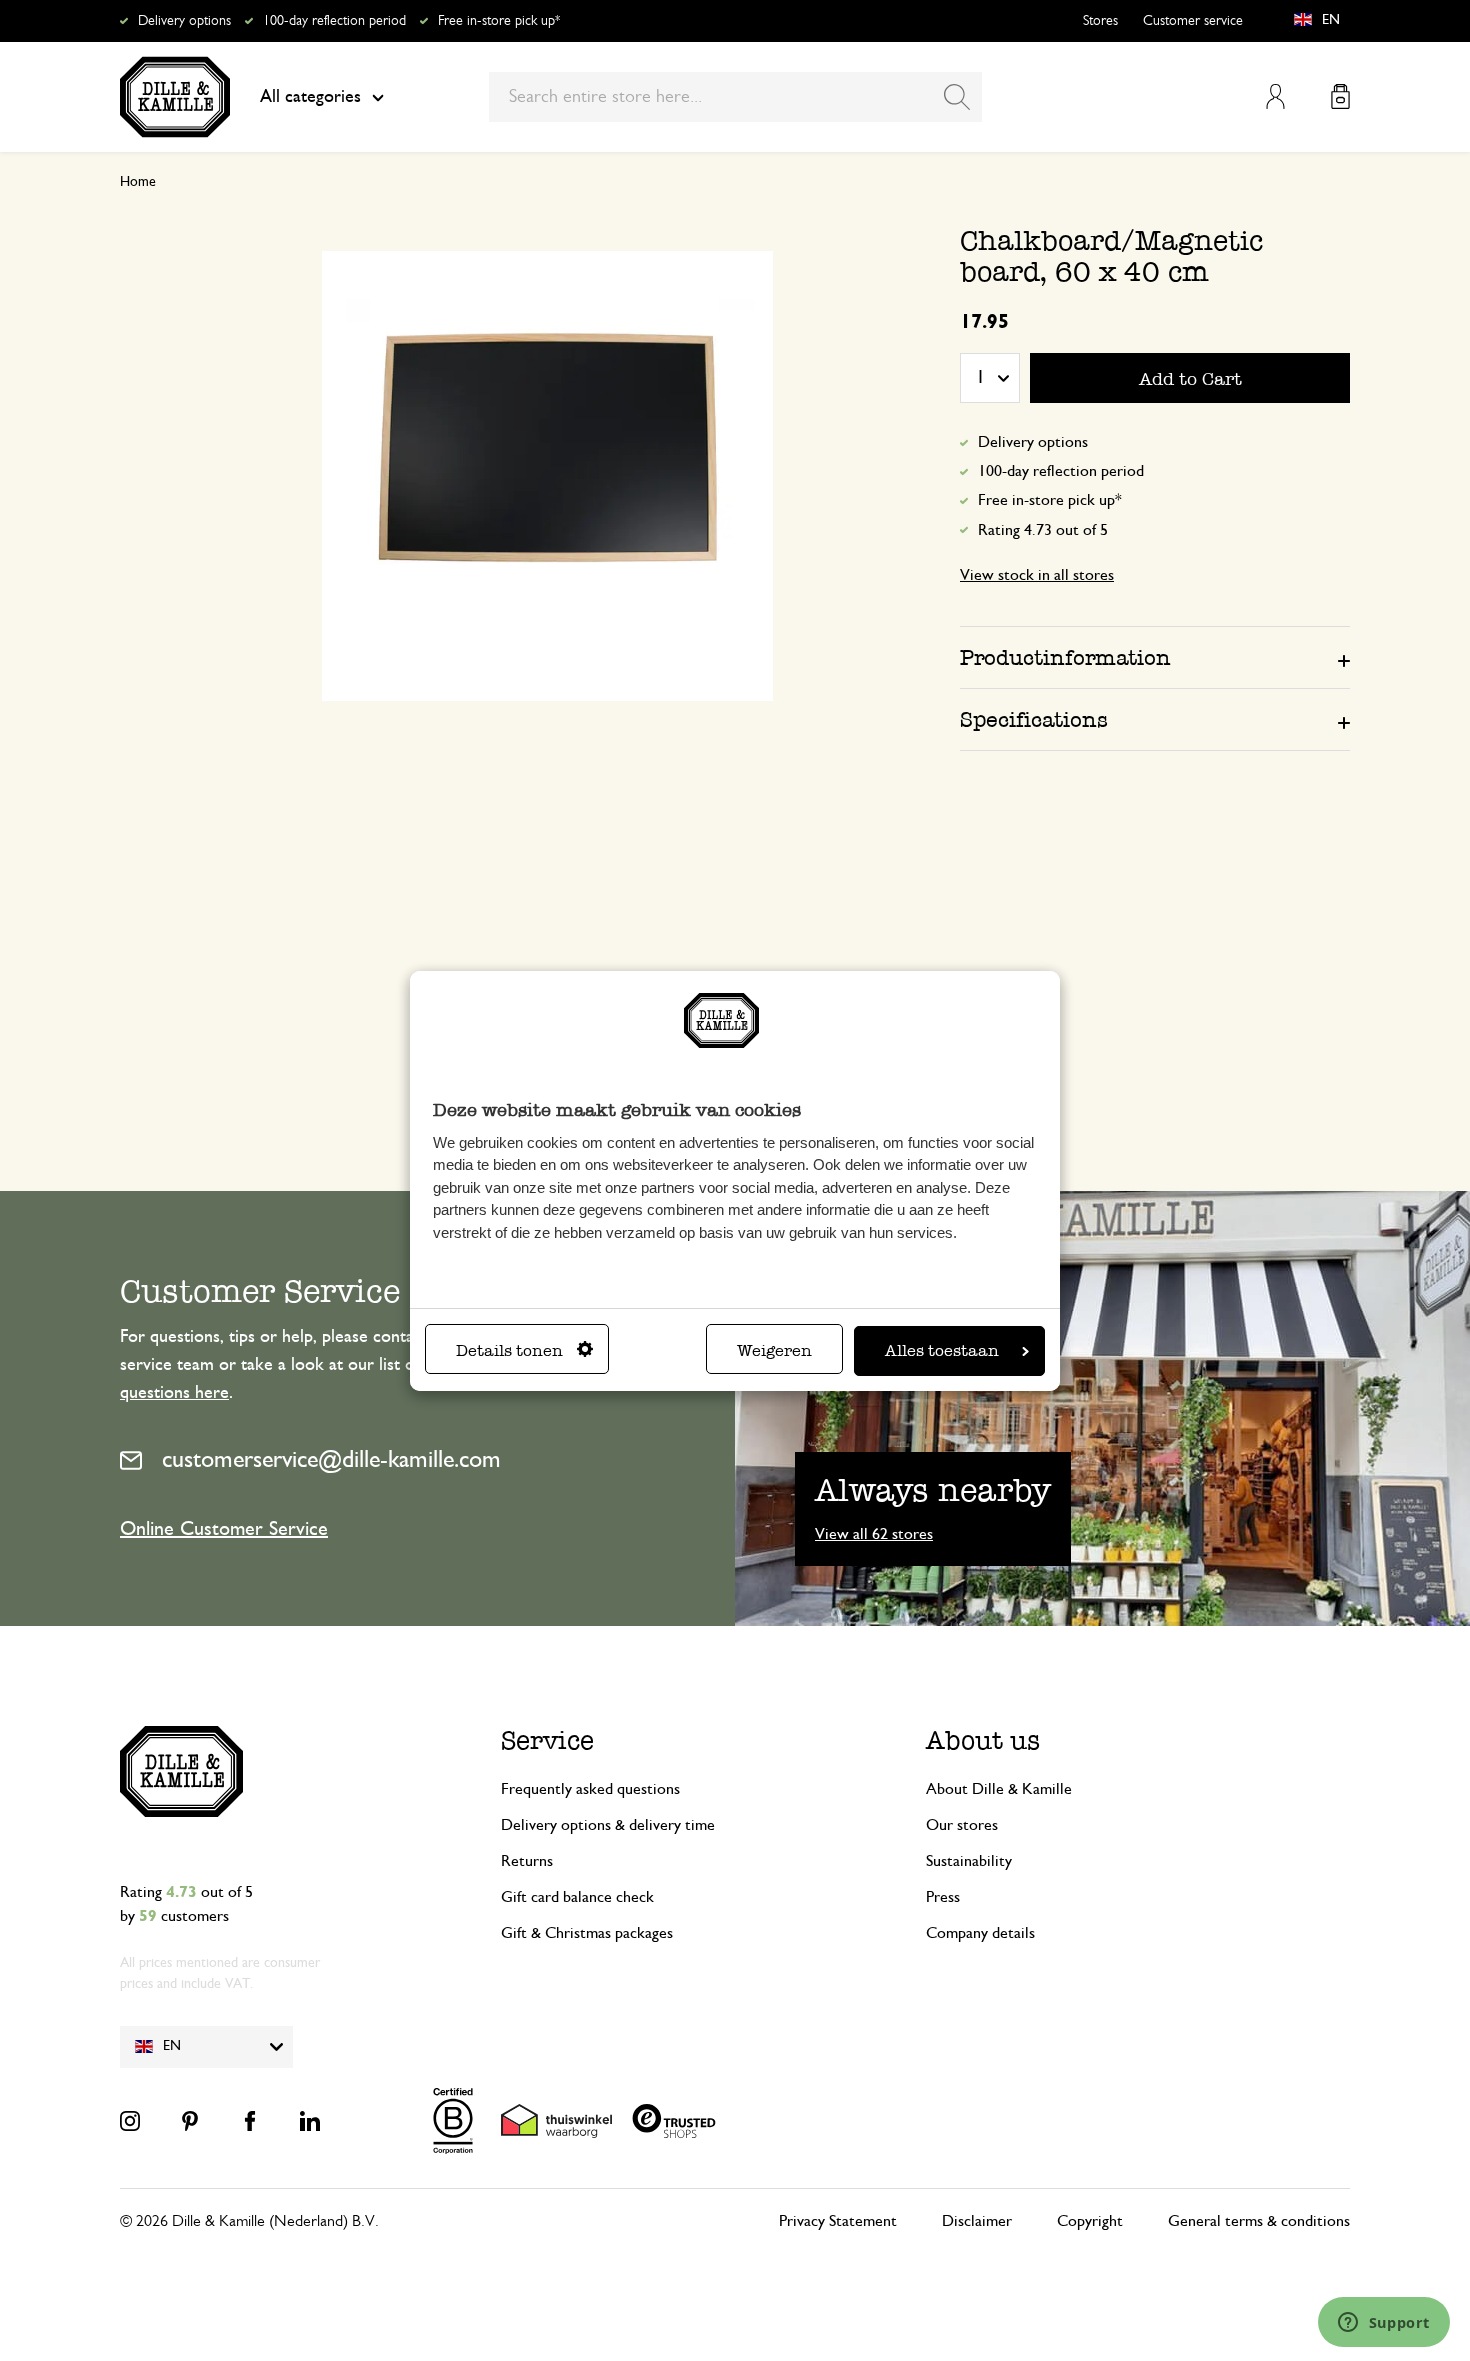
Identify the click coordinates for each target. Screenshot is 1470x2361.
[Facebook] (250, 2121)
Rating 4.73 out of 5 (1043, 530)
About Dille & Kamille (999, 1789)
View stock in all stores (1037, 575)
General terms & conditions (1259, 2221)
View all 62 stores (874, 1534)
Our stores (962, 1825)
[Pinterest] (190, 2121)
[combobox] (735, 97)
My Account (1275, 96)
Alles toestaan (942, 1350)
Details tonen (509, 1350)
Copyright (1090, 2221)
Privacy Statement (838, 2221)
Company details (980, 1933)
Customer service (1193, 21)
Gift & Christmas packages (587, 1933)
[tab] (1155, 657)
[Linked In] (310, 2121)
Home (138, 182)
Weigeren (774, 1350)
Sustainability (969, 1861)
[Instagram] (130, 2121)
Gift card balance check (577, 1897)
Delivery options (184, 21)
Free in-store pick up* (499, 21)
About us (983, 1740)
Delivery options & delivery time (608, 1825)
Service (547, 1740)
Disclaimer (977, 2221)
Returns (527, 1861)
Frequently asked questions (590, 1789)
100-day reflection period (334, 21)
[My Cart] (1340, 96)
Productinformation (1065, 657)
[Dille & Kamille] (175, 97)
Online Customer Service (224, 1529)
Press (943, 1897)
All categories (310, 97)
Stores (1100, 21)
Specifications (1034, 719)
